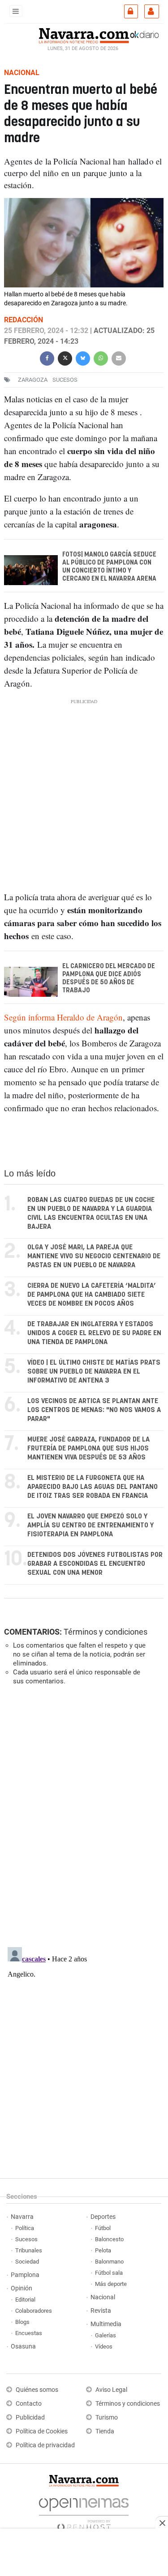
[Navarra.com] (84, 34)
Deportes (103, 2217)
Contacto (29, 2404)
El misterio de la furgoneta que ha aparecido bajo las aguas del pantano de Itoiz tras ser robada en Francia (93, 1487)
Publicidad (30, 2418)
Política (25, 2228)
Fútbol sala (109, 2273)
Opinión (22, 2288)
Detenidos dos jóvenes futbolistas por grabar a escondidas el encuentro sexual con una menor (95, 1564)
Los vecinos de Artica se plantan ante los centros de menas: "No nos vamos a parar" (94, 1410)
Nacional (103, 2297)
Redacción (24, 320)
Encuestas (29, 2333)
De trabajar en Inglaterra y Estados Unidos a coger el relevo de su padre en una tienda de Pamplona (94, 1333)
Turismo (107, 2418)
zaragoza (33, 380)
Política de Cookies (42, 2431)
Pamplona (25, 2275)
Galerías (106, 2335)
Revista (101, 2311)
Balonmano (109, 2262)
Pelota (103, 2250)
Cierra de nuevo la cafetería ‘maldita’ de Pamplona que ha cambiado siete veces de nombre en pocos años (92, 1295)
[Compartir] (47, 357)
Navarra (22, 2217)
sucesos (65, 380)
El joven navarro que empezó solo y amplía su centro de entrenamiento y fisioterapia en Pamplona (90, 1525)
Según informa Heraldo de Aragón (63, 1017)
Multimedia (106, 2324)
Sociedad (27, 2262)
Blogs (22, 2322)
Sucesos (26, 2239)
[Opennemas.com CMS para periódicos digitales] (84, 2512)
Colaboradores (34, 2311)
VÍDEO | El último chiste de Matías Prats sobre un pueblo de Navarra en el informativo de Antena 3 (94, 1372)
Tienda (105, 2431)
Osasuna (23, 2346)
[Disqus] (82, 1815)
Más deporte (111, 2284)
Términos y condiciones (106, 1632)
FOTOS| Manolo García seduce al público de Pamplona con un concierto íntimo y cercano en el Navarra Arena (109, 567)
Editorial (25, 2300)
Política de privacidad (45, 2445)
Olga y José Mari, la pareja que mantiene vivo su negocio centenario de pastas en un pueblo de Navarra (94, 1256)
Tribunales (29, 2250)
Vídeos (104, 2346)
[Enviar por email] (119, 357)
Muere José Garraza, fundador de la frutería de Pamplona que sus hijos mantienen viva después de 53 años (88, 1448)
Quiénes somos (37, 2390)
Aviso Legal (111, 2390)
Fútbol (103, 2228)
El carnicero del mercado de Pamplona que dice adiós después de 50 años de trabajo (109, 978)
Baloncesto (109, 2239)
